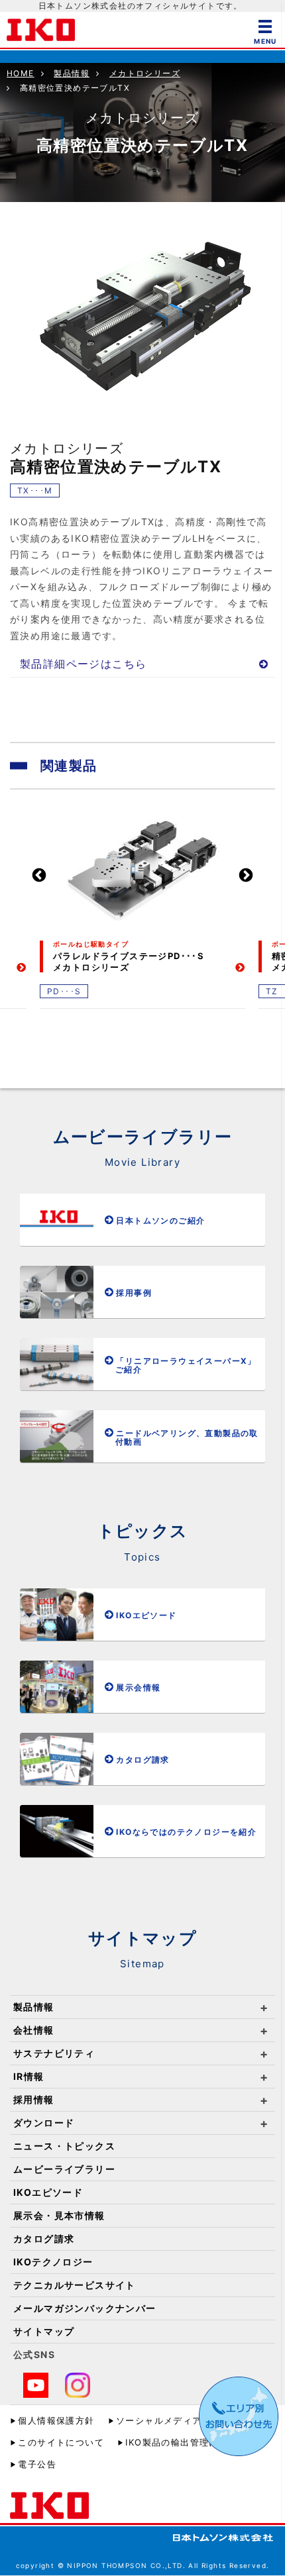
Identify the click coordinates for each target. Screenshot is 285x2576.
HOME (21, 73)
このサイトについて (61, 2442)
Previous (39, 876)
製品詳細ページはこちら (83, 664)
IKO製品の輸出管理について (186, 2442)
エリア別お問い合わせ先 (239, 2416)
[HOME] (41, 29)
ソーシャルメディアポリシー (178, 2420)
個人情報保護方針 (56, 2420)
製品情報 (72, 73)
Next (246, 876)
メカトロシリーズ (145, 73)
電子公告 (37, 2464)
